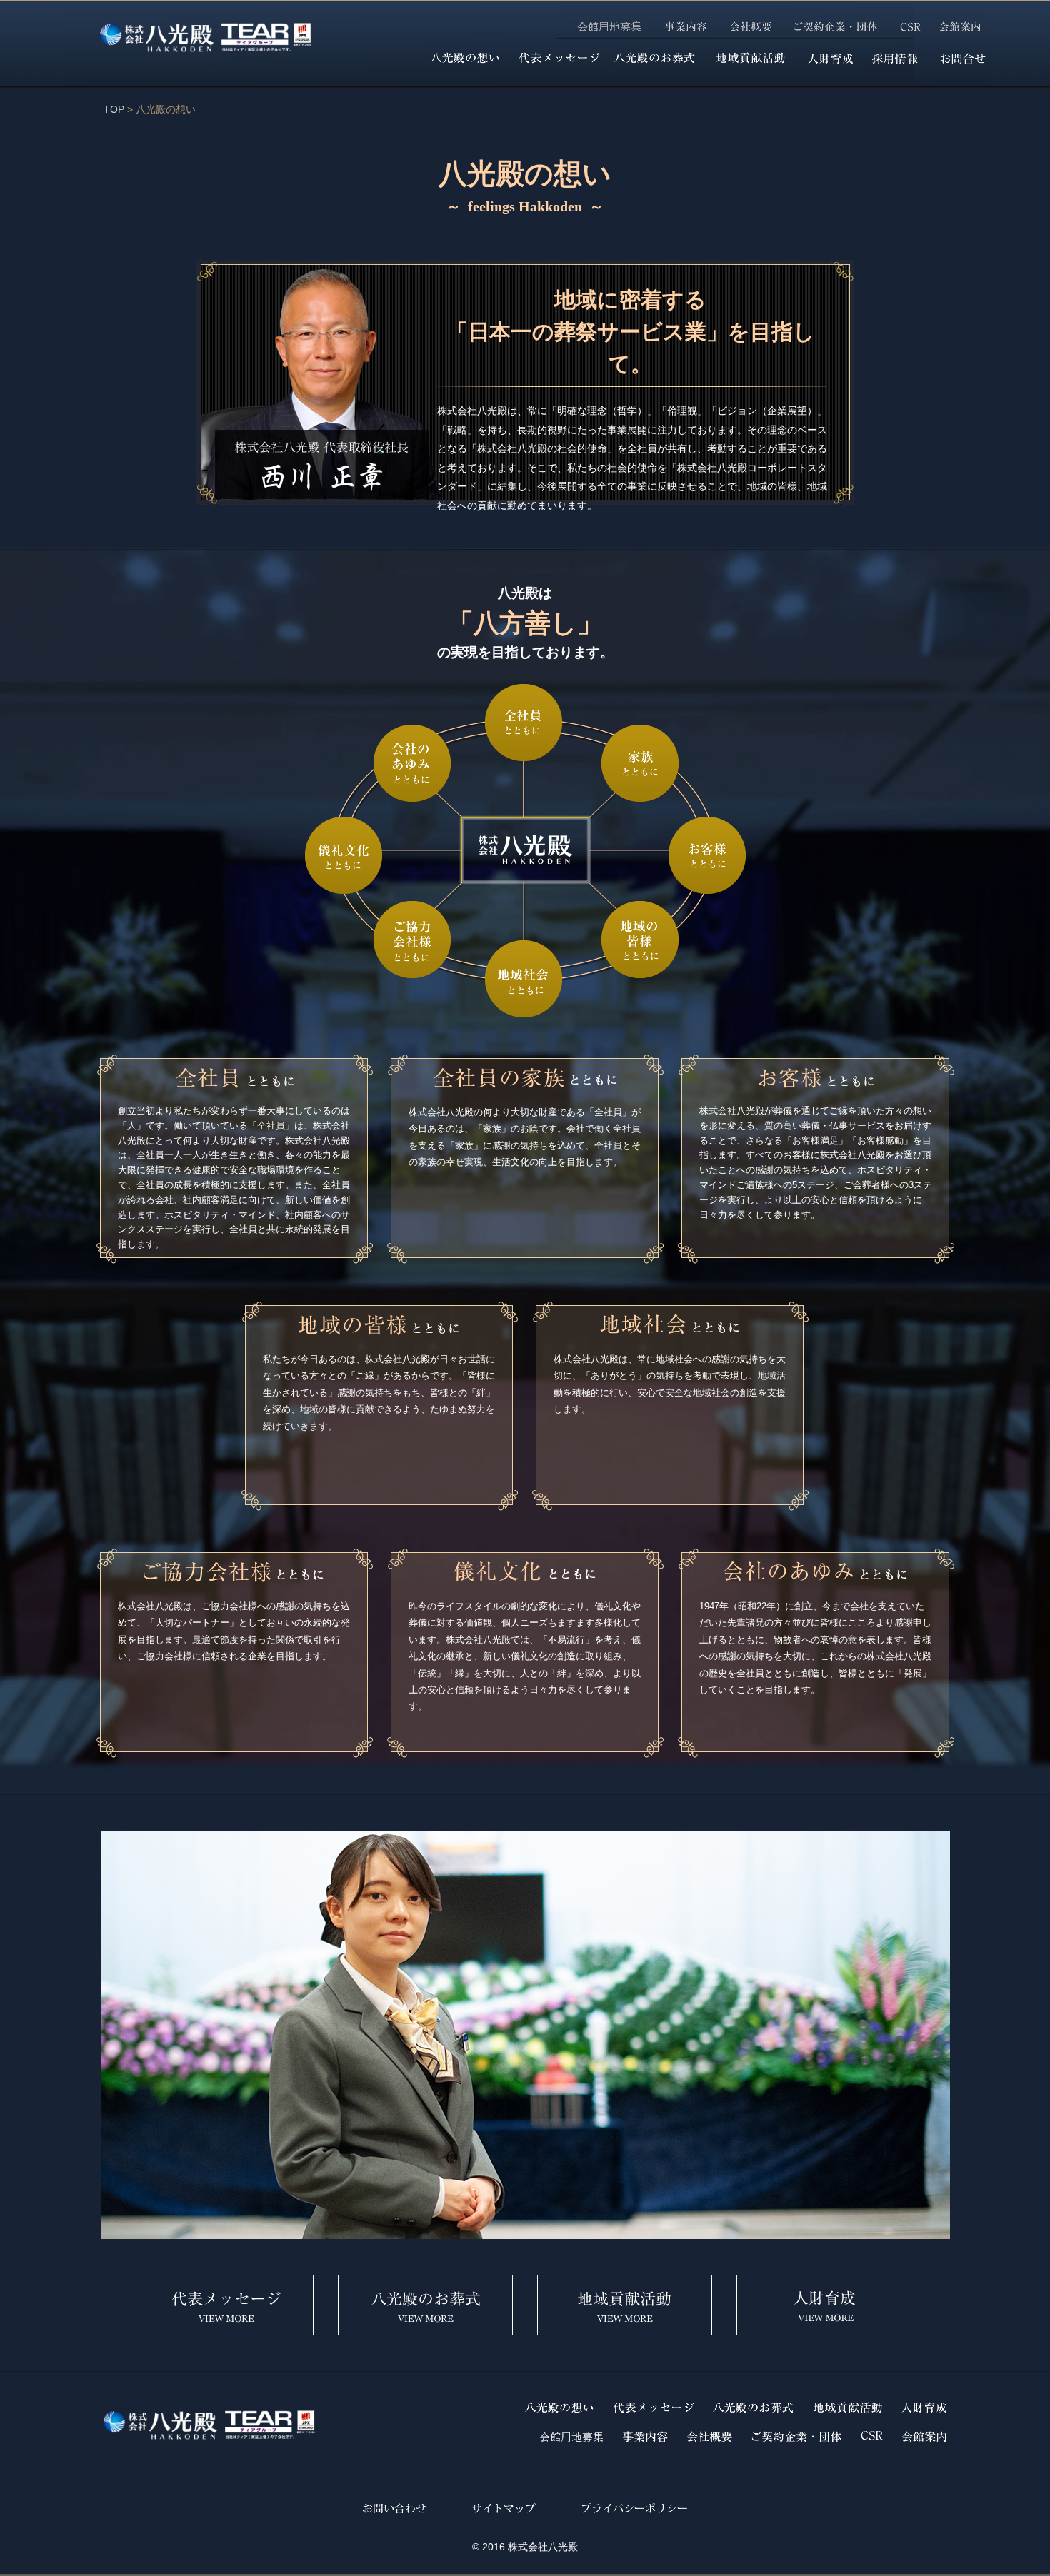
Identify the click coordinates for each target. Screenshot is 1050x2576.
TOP (114, 109)
